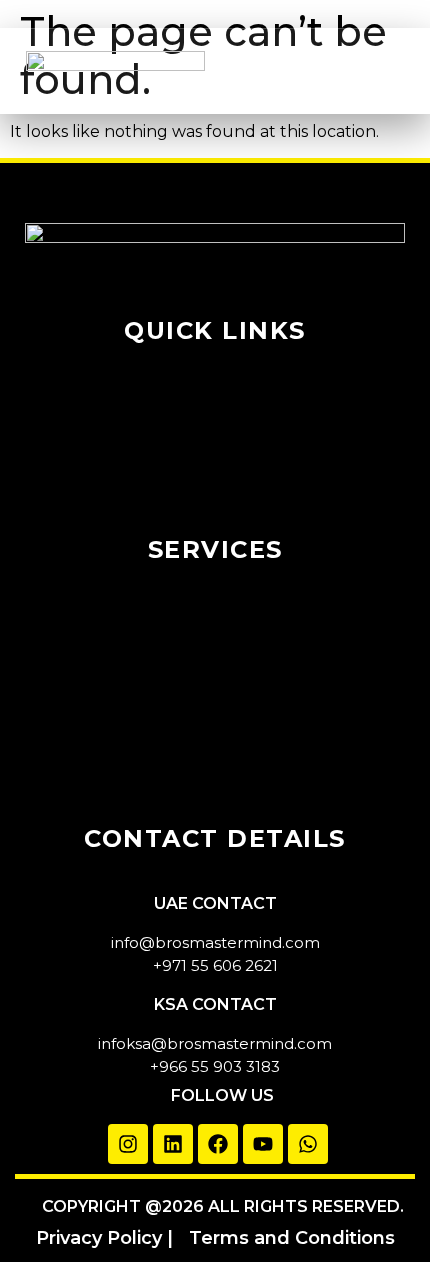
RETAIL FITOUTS (215, 764)
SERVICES (215, 440)
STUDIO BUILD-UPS (215, 729)
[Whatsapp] (308, 1144)
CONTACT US (215, 510)
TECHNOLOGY (215, 589)
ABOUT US (215, 405)
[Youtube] (263, 1144)
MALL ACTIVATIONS (215, 659)
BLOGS (215, 475)
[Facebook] (218, 1144)
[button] (369, 71)
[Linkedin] (173, 1144)
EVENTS (215, 624)
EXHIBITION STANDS (215, 694)
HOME (215, 370)
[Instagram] (128, 1144)
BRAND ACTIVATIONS (215, 799)
